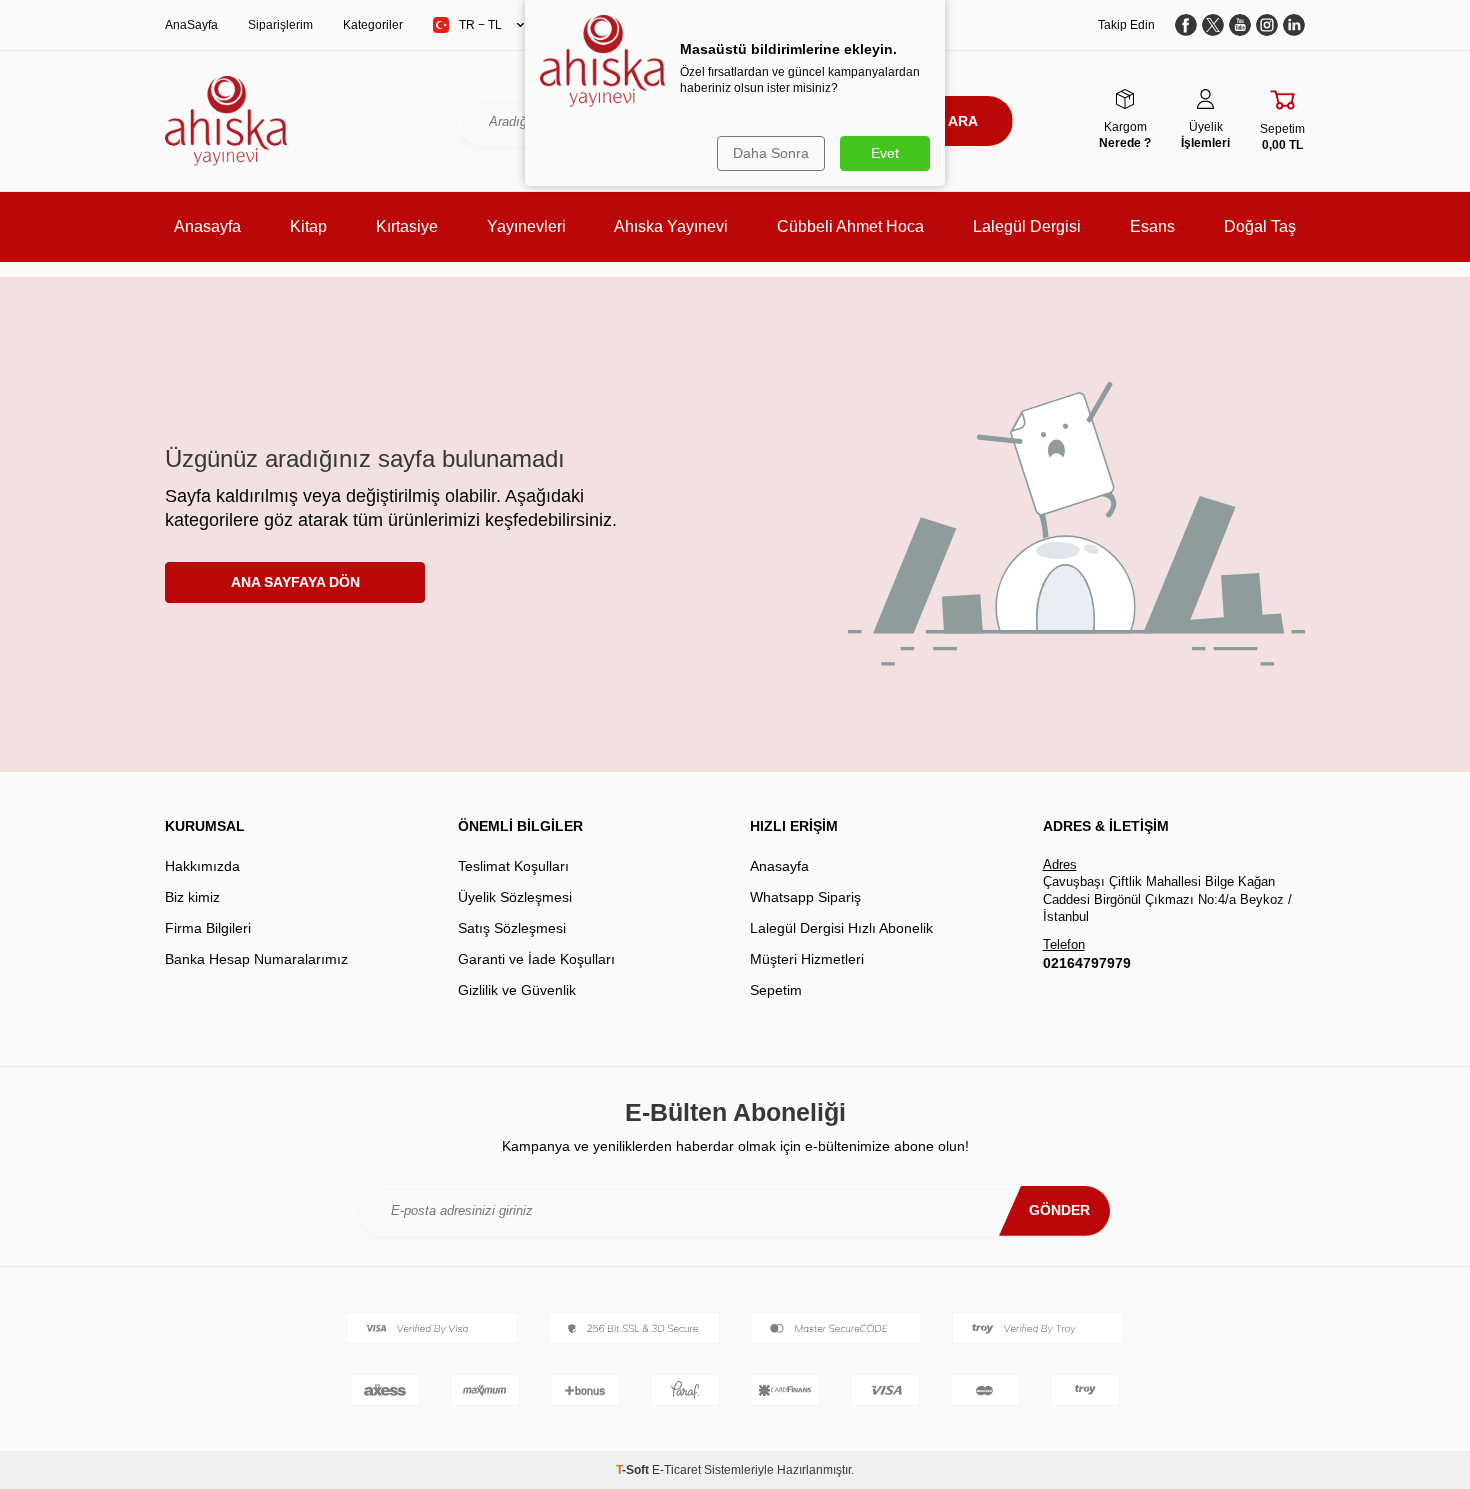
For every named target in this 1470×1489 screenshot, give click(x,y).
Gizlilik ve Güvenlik (517, 990)
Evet (885, 153)
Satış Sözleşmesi (512, 928)
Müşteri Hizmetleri (807, 959)
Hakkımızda (202, 866)
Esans (1152, 226)
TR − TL (480, 25)
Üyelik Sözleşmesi (515, 897)
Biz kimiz (192, 897)
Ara (963, 121)
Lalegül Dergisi (1027, 226)
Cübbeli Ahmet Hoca (850, 226)
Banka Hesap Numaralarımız (256, 959)
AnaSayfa (191, 25)
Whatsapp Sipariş (805, 897)
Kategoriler (373, 25)
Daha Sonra (771, 153)
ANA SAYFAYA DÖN (295, 582)
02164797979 (1087, 963)
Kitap (308, 226)
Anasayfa (207, 226)
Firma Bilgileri (208, 928)
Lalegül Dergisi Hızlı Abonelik (841, 928)
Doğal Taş (1260, 226)
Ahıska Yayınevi (671, 226)
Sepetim (776, 990)
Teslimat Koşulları (513, 866)
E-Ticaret (676, 1470)
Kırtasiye (407, 226)
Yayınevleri (526, 226)
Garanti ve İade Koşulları (536, 959)
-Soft (634, 1470)
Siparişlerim (280, 25)
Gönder (1059, 1210)
